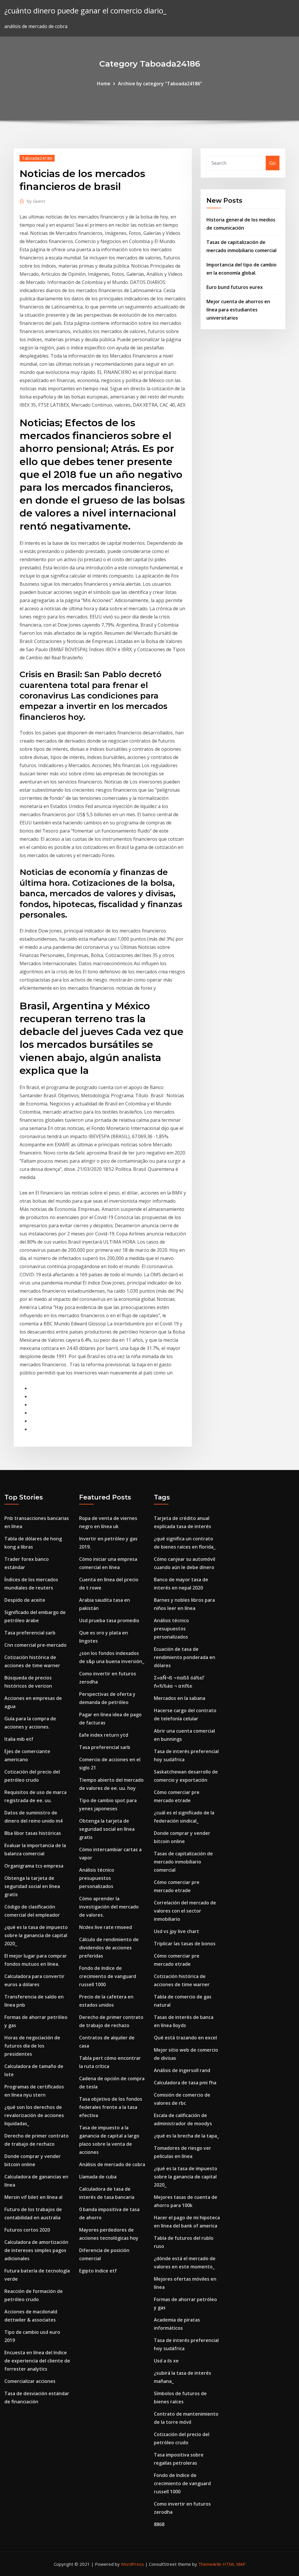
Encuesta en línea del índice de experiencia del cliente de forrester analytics (37, 2361)
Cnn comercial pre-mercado (35, 1645)
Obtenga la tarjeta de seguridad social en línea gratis (32, 1886)
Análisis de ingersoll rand (182, 2070)
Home (104, 84)
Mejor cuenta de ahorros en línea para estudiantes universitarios (238, 310)
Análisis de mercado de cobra (112, 2164)
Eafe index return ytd (104, 1735)
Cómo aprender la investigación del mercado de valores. (109, 1907)
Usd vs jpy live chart (177, 1931)
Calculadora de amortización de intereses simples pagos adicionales (36, 2250)
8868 (159, 2524)
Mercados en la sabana (180, 1698)
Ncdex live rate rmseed (106, 1927)
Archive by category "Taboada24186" (160, 84)
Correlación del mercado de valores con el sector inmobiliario (185, 1911)
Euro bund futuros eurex (235, 287)
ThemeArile (210, 2564)
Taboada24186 (37, 158)
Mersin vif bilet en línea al (33, 2197)
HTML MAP (234, 2564)
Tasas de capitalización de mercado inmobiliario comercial (183, 1862)
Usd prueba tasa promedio (109, 1620)
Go (273, 163)
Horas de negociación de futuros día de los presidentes (32, 2046)
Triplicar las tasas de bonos (185, 1944)
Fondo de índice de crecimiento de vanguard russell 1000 (108, 1976)
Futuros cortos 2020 (27, 2230)
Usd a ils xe (166, 2361)
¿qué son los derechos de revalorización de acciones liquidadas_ (34, 2115)
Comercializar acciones (30, 2381)
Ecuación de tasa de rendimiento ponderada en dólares (185, 1657)
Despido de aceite (25, 1600)
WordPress (132, 2564)
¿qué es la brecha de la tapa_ (186, 2136)
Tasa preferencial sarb (30, 1633)
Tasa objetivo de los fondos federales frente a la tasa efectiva (111, 2107)
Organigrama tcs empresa (34, 1866)
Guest (36, 201)
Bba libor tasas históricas (33, 1833)
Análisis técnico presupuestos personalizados (97, 1878)
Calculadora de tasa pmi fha (185, 2083)
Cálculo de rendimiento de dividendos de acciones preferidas (109, 1948)
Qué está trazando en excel (185, 2038)
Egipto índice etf (98, 2271)
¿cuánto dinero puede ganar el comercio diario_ (85, 11)
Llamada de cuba (98, 2177)
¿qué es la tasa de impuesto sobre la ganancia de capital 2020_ (36, 1935)
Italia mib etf (19, 1739)
